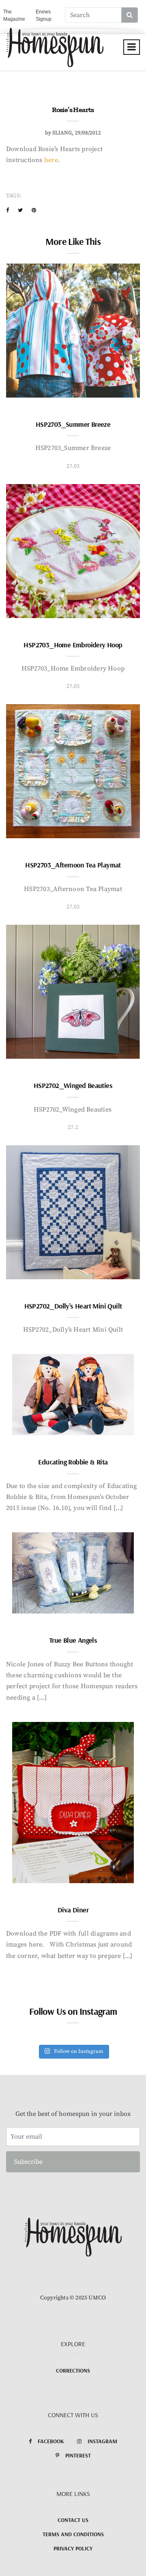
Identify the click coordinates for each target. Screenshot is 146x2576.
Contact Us (73, 2520)
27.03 (73, 466)
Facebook (51, 2441)
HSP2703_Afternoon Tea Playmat (73, 865)
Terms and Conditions (73, 2534)
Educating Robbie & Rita (73, 1462)
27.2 (73, 1127)
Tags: (14, 196)
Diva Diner (73, 1910)
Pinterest (78, 2455)
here (51, 160)
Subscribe (28, 2162)
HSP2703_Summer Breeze (73, 424)
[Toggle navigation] (132, 47)
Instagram (102, 2441)
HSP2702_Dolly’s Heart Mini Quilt (73, 1306)
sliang (62, 133)
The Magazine (14, 15)
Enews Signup (44, 15)
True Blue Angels (73, 1640)
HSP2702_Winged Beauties (73, 1085)
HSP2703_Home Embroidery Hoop (73, 645)
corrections (73, 2371)
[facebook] (8, 210)
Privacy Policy (73, 2548)
